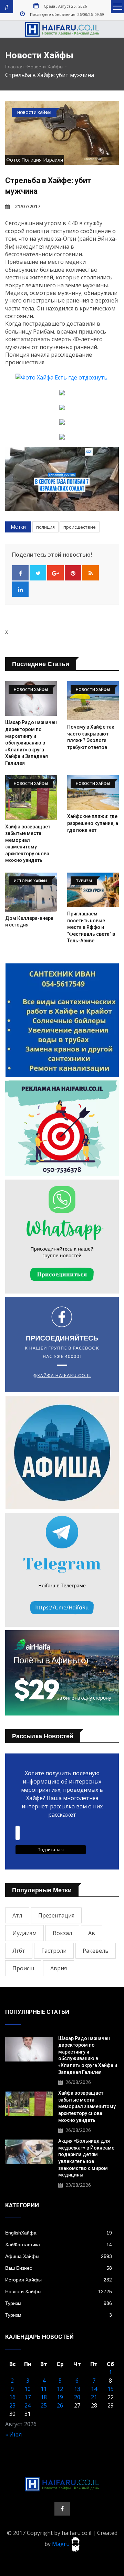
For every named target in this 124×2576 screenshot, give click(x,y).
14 (94, 2389)
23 (12, 2405)
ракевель (96, 1951)
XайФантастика (59, 2245)
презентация (56, 1915)
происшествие (80, 527)
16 (12, 2397)
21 (94, 2397)
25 (44, 2405)
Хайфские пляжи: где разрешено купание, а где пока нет (93, 823)
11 (44, 2389)
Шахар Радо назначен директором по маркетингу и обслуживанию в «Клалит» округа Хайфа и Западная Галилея (31, 743)
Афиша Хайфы (59, 2256)
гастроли (54, 1951)
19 (60, 2397)
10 (28, 2389)
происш (23, 1968)
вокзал (62, 1933)
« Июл (13, 2434)
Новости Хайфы (45, 67)
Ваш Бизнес (59, 2268)
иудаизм (24, 1933)
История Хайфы (59, 2280)
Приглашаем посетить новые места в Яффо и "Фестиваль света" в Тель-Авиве (91, 927)
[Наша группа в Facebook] (62, 2509)
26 (60, 2405)
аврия (59, 1968)
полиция (45, 527)
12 (60, 2389)
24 (28, 2405)
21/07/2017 (28, 206)
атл (17, 1915)
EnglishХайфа (59, 2233)
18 (44, 2397)
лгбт (19, 1951)
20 (77, 2397)
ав (92, 1933)
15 (111, 2389)
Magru (61, 2544)
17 (28, 2397)
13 (77, 2389)
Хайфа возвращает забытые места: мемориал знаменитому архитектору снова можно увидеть (87, 2106)
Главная (14, 67)
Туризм (59, 2303)
